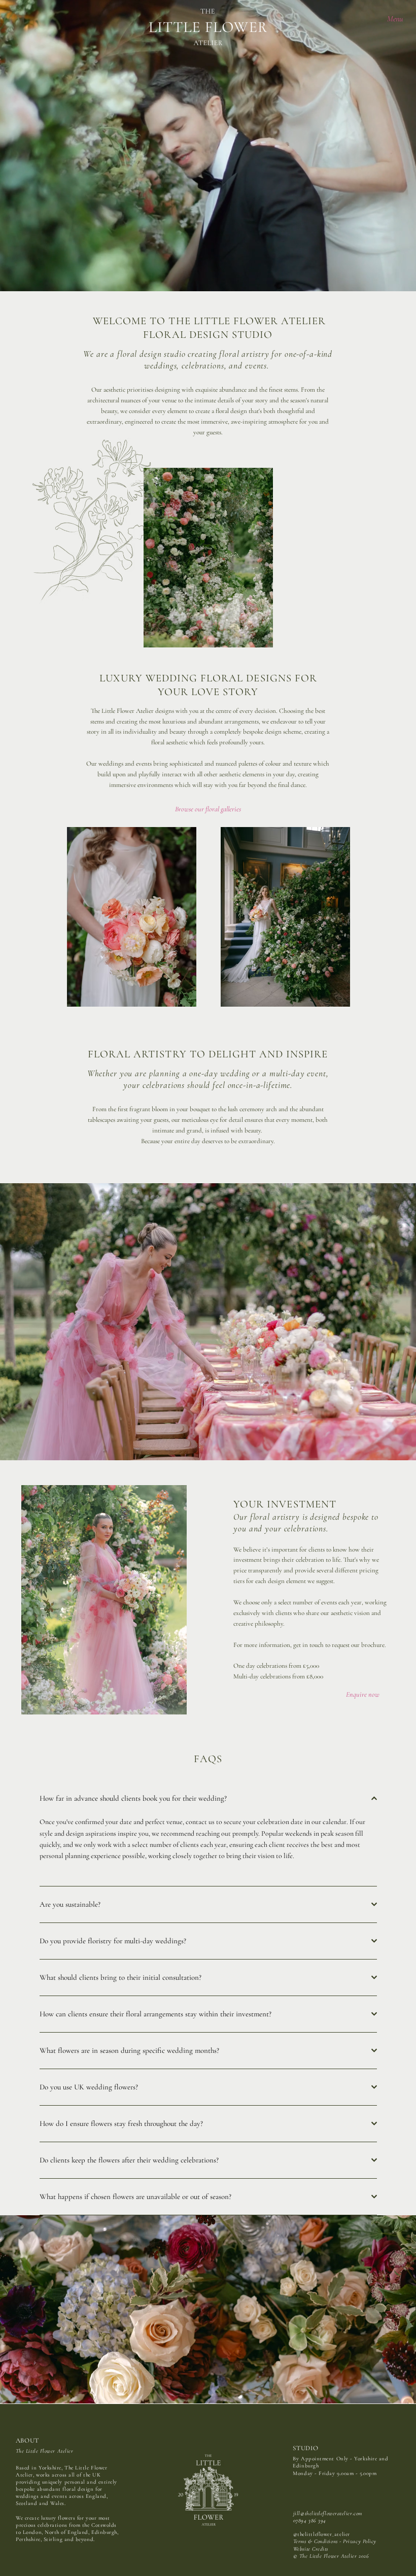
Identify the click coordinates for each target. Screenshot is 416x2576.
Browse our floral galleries (208, 809)
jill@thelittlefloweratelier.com (328, 2513)
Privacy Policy (360, 2541)
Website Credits (311, 2549)
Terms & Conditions (316, 2541)
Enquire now (363, 1694)
